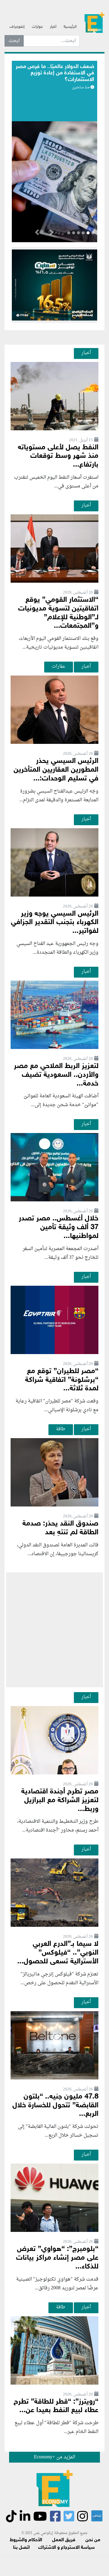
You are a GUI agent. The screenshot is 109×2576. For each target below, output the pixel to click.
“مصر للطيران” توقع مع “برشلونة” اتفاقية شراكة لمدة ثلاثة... (62, 1380)
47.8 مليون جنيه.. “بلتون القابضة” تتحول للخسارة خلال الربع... (55, 2106)
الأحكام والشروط (26, 2540)
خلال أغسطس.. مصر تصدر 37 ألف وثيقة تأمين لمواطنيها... (59, 1228)
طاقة (61, 1429)
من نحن (93, 2540)
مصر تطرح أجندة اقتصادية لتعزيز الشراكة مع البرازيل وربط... (60, 1801)
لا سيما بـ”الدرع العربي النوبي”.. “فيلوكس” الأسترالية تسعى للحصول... (58, 1953)
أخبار (53, 27)
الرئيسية (70, 27)
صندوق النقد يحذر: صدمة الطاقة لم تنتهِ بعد (60, 1528)
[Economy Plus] (94, 24)
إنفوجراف (17, 27)
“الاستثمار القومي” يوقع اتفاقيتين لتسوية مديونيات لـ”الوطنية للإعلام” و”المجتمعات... (58, 613)
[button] (51, 233)
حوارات (37, 27)
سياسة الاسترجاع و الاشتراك (66, 2548)
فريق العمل (64, 2540)
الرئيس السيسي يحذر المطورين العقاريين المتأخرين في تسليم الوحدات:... (56, 770)
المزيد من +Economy (54, 2457)
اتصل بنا (21, 2548)
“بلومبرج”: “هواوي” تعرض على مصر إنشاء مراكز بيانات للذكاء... (57, 2258)
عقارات (59, 666)
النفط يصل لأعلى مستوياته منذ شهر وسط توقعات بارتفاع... (58, 456)
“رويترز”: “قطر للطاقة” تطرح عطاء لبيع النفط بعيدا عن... (56, 2406)
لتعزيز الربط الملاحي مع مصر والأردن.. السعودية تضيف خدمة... (56, 1075)
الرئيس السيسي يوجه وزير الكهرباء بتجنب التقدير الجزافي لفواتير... (55, 923)
